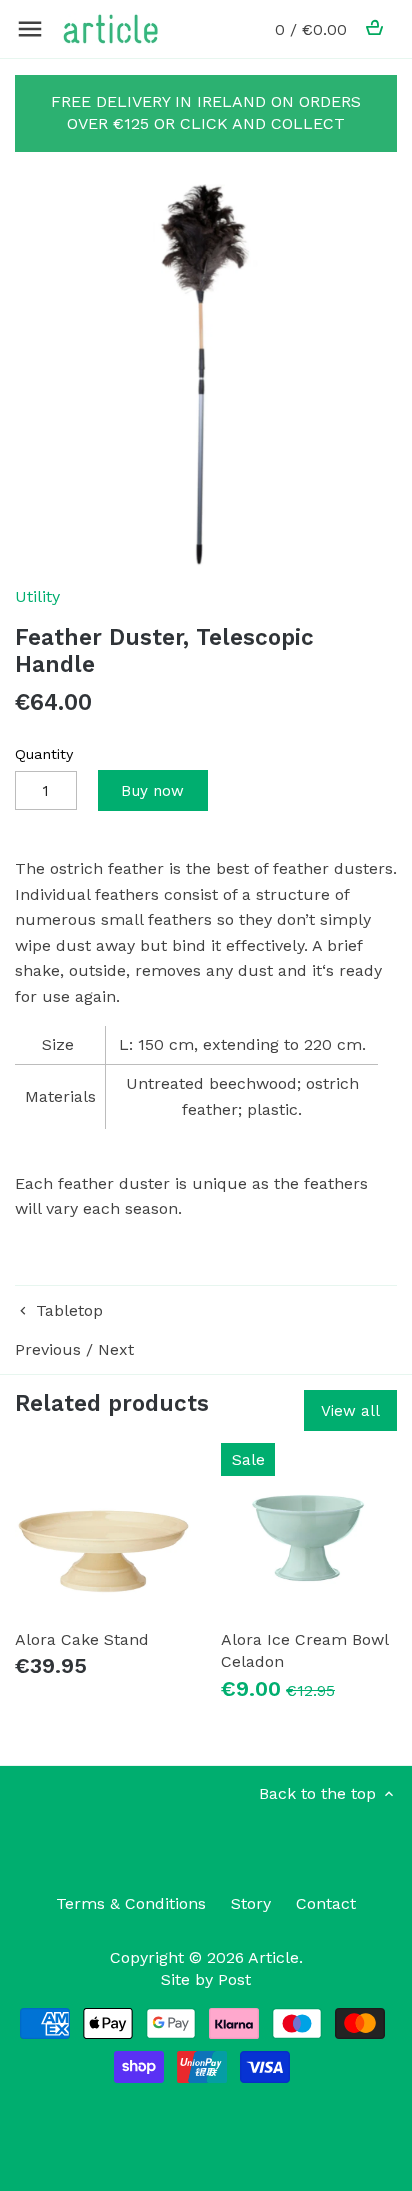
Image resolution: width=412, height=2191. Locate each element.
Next (116, 1349)
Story (251, 1903)
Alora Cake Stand (82, 1639)
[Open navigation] (30, 29)
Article (273, 1957)
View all (350, 1411)
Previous (48, 1349)
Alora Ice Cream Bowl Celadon (304, 1650)
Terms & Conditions (131, 1903)
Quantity (44, 754)
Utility (37, 596)
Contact (326, 1903)
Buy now (152, 791)
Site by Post (206, 1979)
